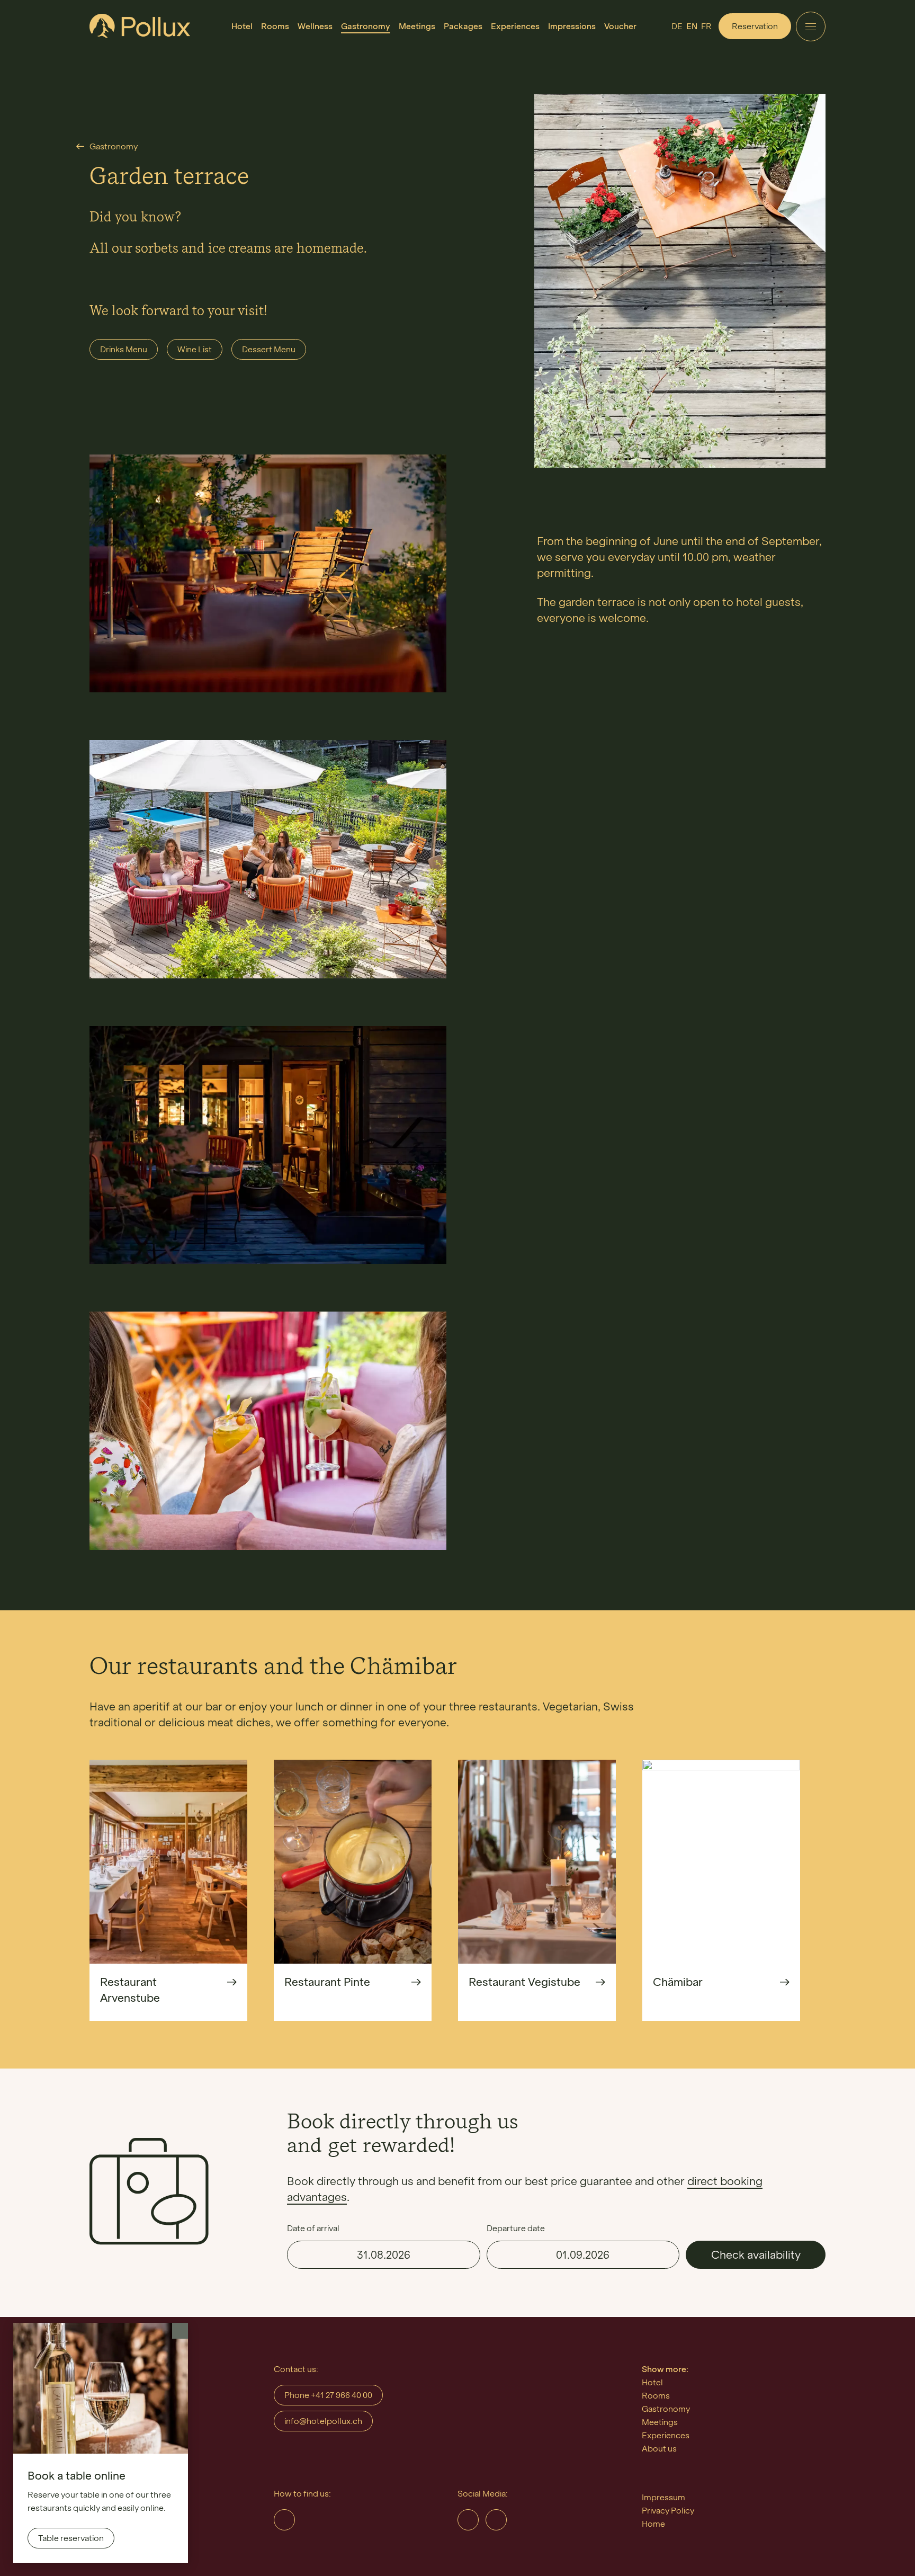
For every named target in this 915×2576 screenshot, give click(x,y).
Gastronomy (114, 146)
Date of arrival (313, 2228)
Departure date (516, 2228)
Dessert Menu (269, 349)
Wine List (195, 349)
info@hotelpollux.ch (323, 2421)
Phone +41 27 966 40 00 (328, 2395)
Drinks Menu (124, 349)
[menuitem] (242, 26)
